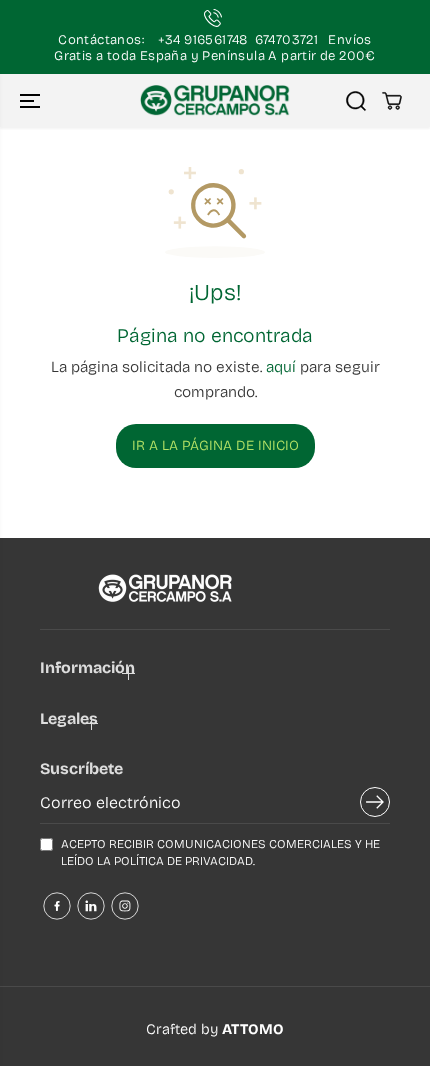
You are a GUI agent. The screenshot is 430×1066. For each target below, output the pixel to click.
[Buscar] (356, 101)
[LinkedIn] (91, 906)
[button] (32, 101)
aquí (281, 367)
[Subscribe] (375, 805)
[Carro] (392, 101)
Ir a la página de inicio (215, 445)
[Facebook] (57, 906)
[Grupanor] (215, 101)
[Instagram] (125, 906)
